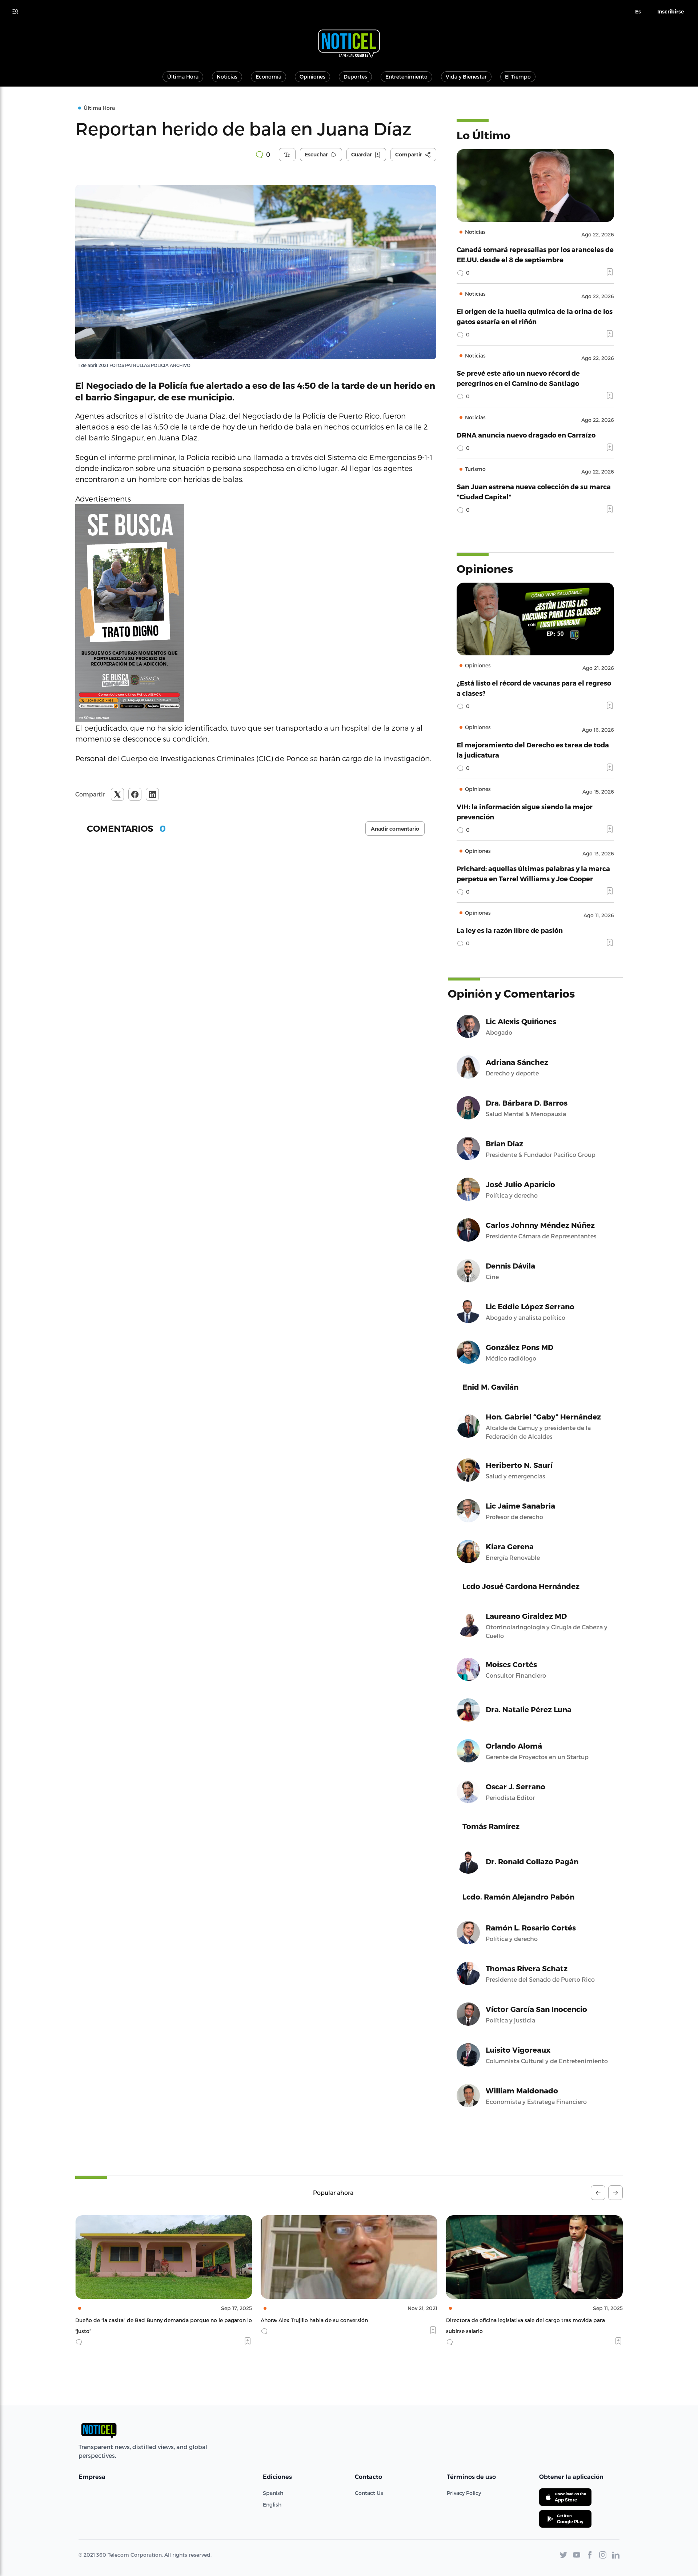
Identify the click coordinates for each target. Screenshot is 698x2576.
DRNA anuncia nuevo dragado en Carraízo (526, 435)
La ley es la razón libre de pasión (510, 930)
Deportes (355, 77)
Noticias (227, 77)
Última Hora (183, 77)
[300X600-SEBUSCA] (256, 613)
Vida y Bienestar (466, 77)
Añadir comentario (395, 829)
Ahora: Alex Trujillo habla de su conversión (129, 2320)
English (272, 2505)
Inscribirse (671, 12)
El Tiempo (518, 77)
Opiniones (312, 77)
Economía (268, 77)
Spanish (273, 2493)
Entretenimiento (406, 77)
